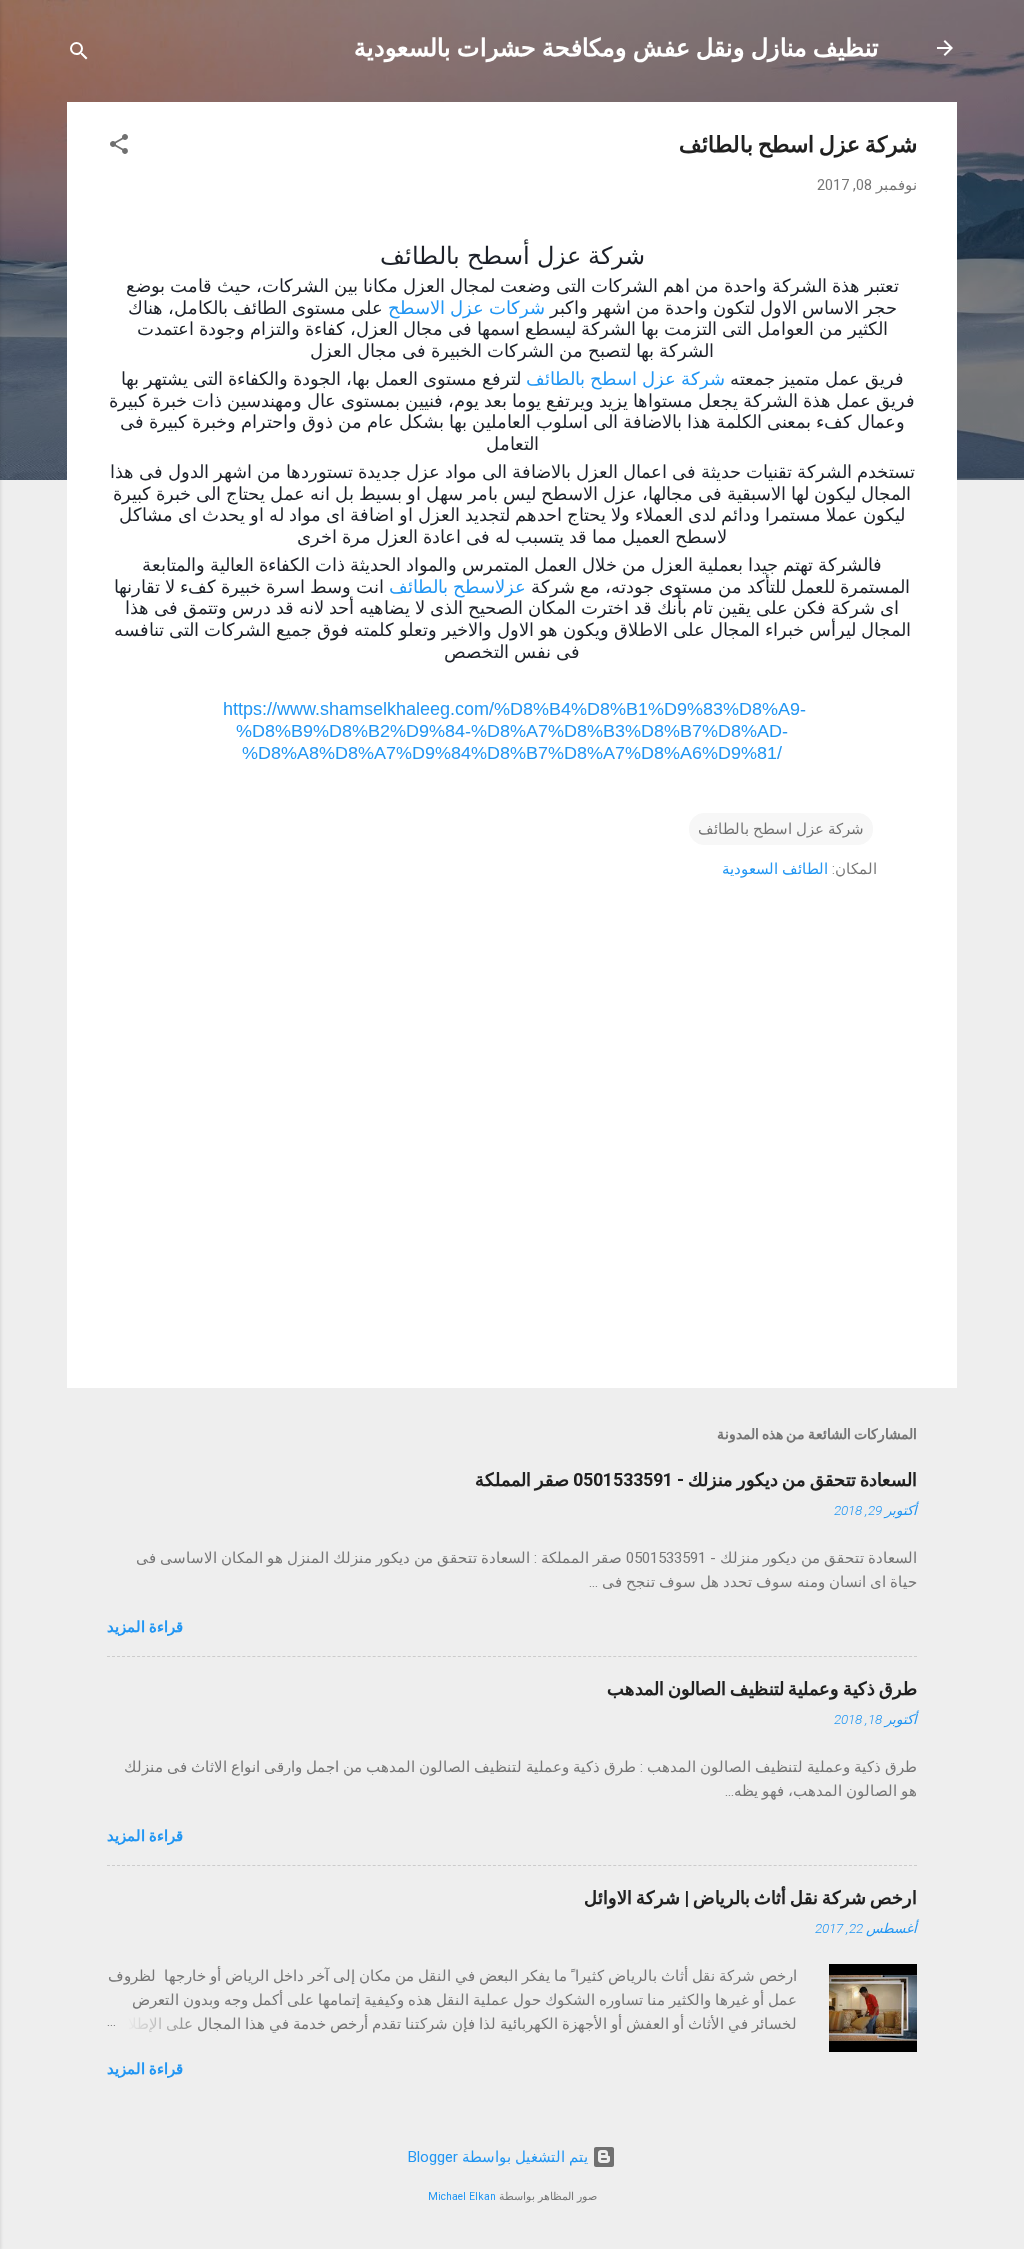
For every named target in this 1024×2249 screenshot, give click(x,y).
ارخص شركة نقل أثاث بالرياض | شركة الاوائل (750, 1897)
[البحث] (79, 54)
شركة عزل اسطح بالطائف (625, 379)
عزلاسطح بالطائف (457, 587)
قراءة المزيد (145, 1627)
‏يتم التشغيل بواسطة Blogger (500, 2157)
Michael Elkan (462, 2196)
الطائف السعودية (775, 869)
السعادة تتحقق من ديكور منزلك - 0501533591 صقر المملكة (696, 1479)
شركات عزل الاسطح (466, 308)
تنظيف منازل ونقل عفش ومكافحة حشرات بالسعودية (616, 48)
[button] (119, 147)
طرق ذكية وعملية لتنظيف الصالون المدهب (762, 1688)
